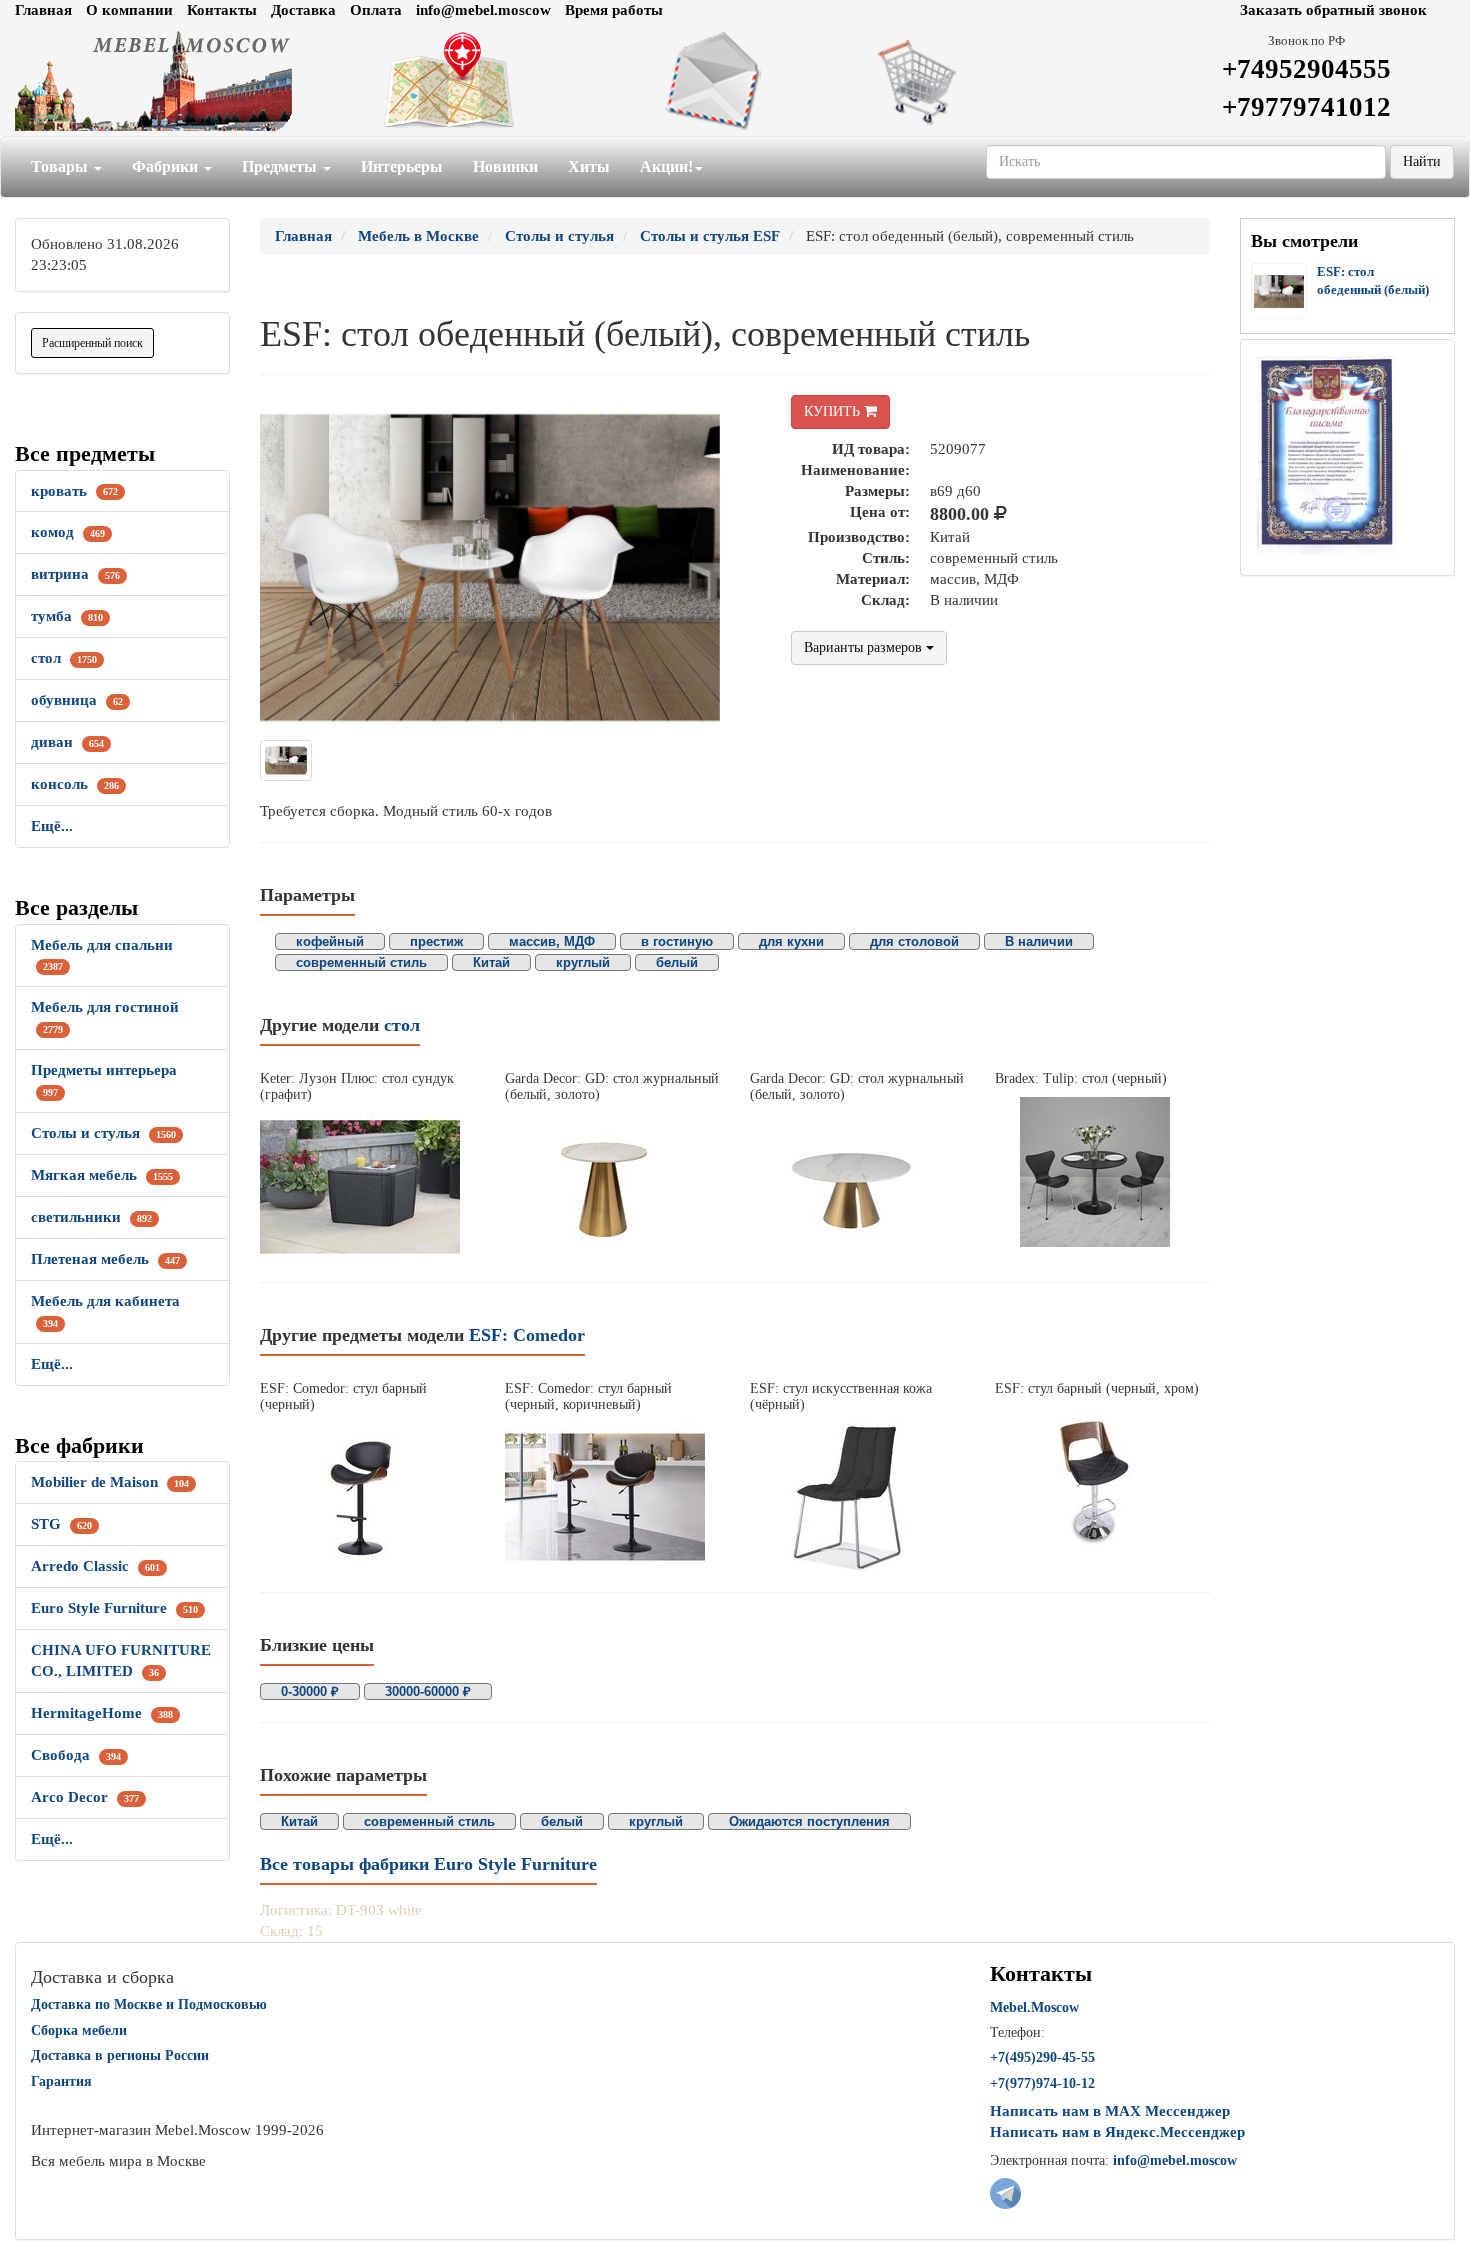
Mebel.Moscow (1034, 2007)
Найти (1422, 161)
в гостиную (677, 941)
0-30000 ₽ (310, 1691)
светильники (91, 1217)
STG (61, 1524)
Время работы (614, 10)
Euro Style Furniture (114, 1608)
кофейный (330, 941)
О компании (129, 10)
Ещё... (52, 826)
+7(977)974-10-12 (1042, 2083)
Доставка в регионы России (120, 2055)
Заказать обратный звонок (1333, 10)
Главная (43, 10)
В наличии (1039, 941)
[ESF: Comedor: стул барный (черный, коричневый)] (612, 1497)
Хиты (589, 166)
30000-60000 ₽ (428, 1691)
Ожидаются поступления (809, 1821)
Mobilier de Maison (110, 1482)
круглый (583, 962)
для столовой (914, 941)
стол (64, 658)
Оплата (376, 10)
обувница (77, 700)
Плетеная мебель (105, 1259)
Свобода (76, 1755)
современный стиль (361, 962)
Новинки (505, 166)
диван (67, 742)
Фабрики (167, 166)
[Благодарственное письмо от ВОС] (1326, 454)
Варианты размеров (865, 647)
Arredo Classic (95, 1566)
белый (677, 962)
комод (68, 532)
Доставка (303, 10)
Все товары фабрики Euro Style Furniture (428, 1864)
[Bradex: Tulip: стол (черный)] (1102, 1172)
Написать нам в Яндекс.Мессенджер (1117, 2132)
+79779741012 (1306, 107)
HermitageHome (102, 1713)
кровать (74, 491)
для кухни (791, 941)
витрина (75, 574)
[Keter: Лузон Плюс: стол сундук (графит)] (367, 1187)
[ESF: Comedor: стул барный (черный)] (367, 1497)
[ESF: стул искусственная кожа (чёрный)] (857, 1497)
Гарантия (61, 2081)
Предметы (281, 166)
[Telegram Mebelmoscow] (1005, 2192)
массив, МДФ (552, 941)
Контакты (222, 10)
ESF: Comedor (527, 1335)
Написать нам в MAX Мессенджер (1110, 2111)
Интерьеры (402, 166)
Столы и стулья (103, 1133)
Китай (491, 962)
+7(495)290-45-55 (1042, 2057)
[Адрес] (490, 81)
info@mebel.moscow (483, 10)
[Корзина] (980, 81)
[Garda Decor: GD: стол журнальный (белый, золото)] (612, 1187)
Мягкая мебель (102, 1175)
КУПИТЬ (834, 411)
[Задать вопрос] (735, 81)
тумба (67, 616)
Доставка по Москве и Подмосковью (149, 2004)
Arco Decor (85, 1797)
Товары (61, 166)
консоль (75, 784)
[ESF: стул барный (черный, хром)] (1102, 1482)
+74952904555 (1306, 69)
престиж (436, 941)
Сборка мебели (79, 2030)
